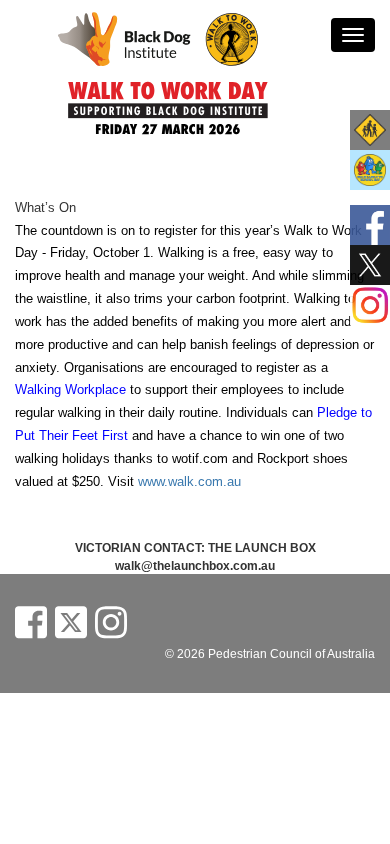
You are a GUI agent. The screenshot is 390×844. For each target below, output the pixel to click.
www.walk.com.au (189, 482)
